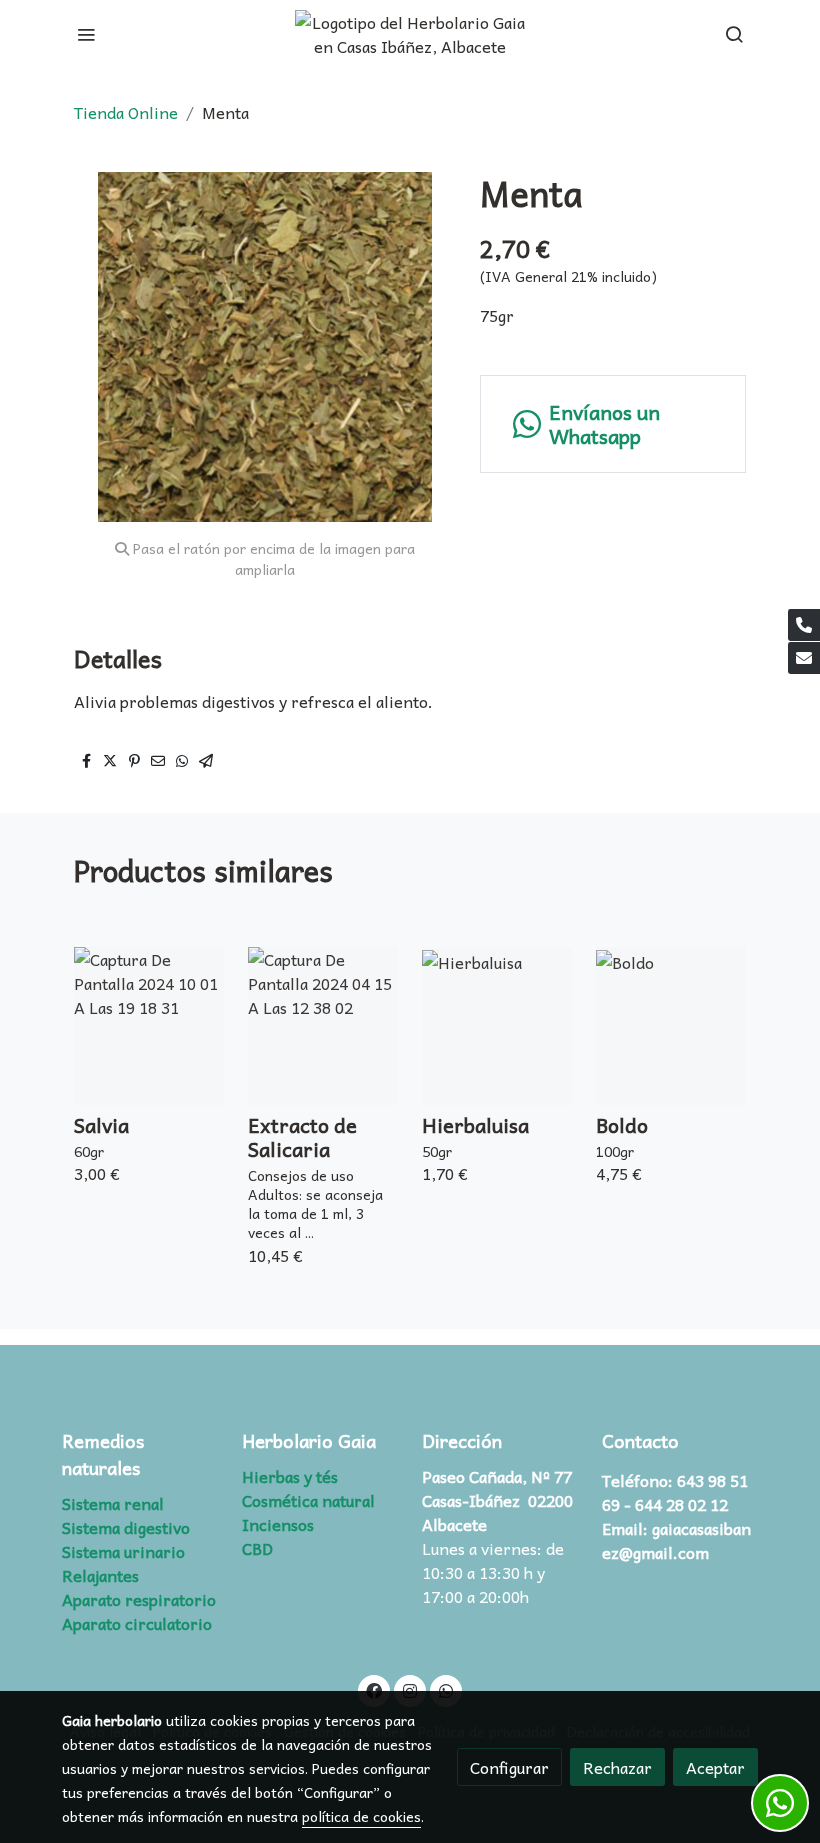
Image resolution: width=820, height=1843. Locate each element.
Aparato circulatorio (137, 1623)
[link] (410, 34)
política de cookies (361, 1816)
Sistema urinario (123, 1551)
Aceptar (715, 1767)
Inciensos (278, 1524)
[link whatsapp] (446, 1690)
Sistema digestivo (126, 1527)
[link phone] (804, 625)
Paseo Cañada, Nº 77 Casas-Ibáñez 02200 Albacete (497, 1500)
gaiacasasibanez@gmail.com (676, 1540)
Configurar (509, 1767)
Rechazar (617, 1767)
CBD (257, 1548)
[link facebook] (374, 1690)
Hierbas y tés (290, 1476)
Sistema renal (113, 1503)
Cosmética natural (308, 1500)
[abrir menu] (86, 34)
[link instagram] (410, 1690)
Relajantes (100, 1575)
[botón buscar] (734, 34)
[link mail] (804, 658)
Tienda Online (126, 112)
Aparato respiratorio (139, 1599)
